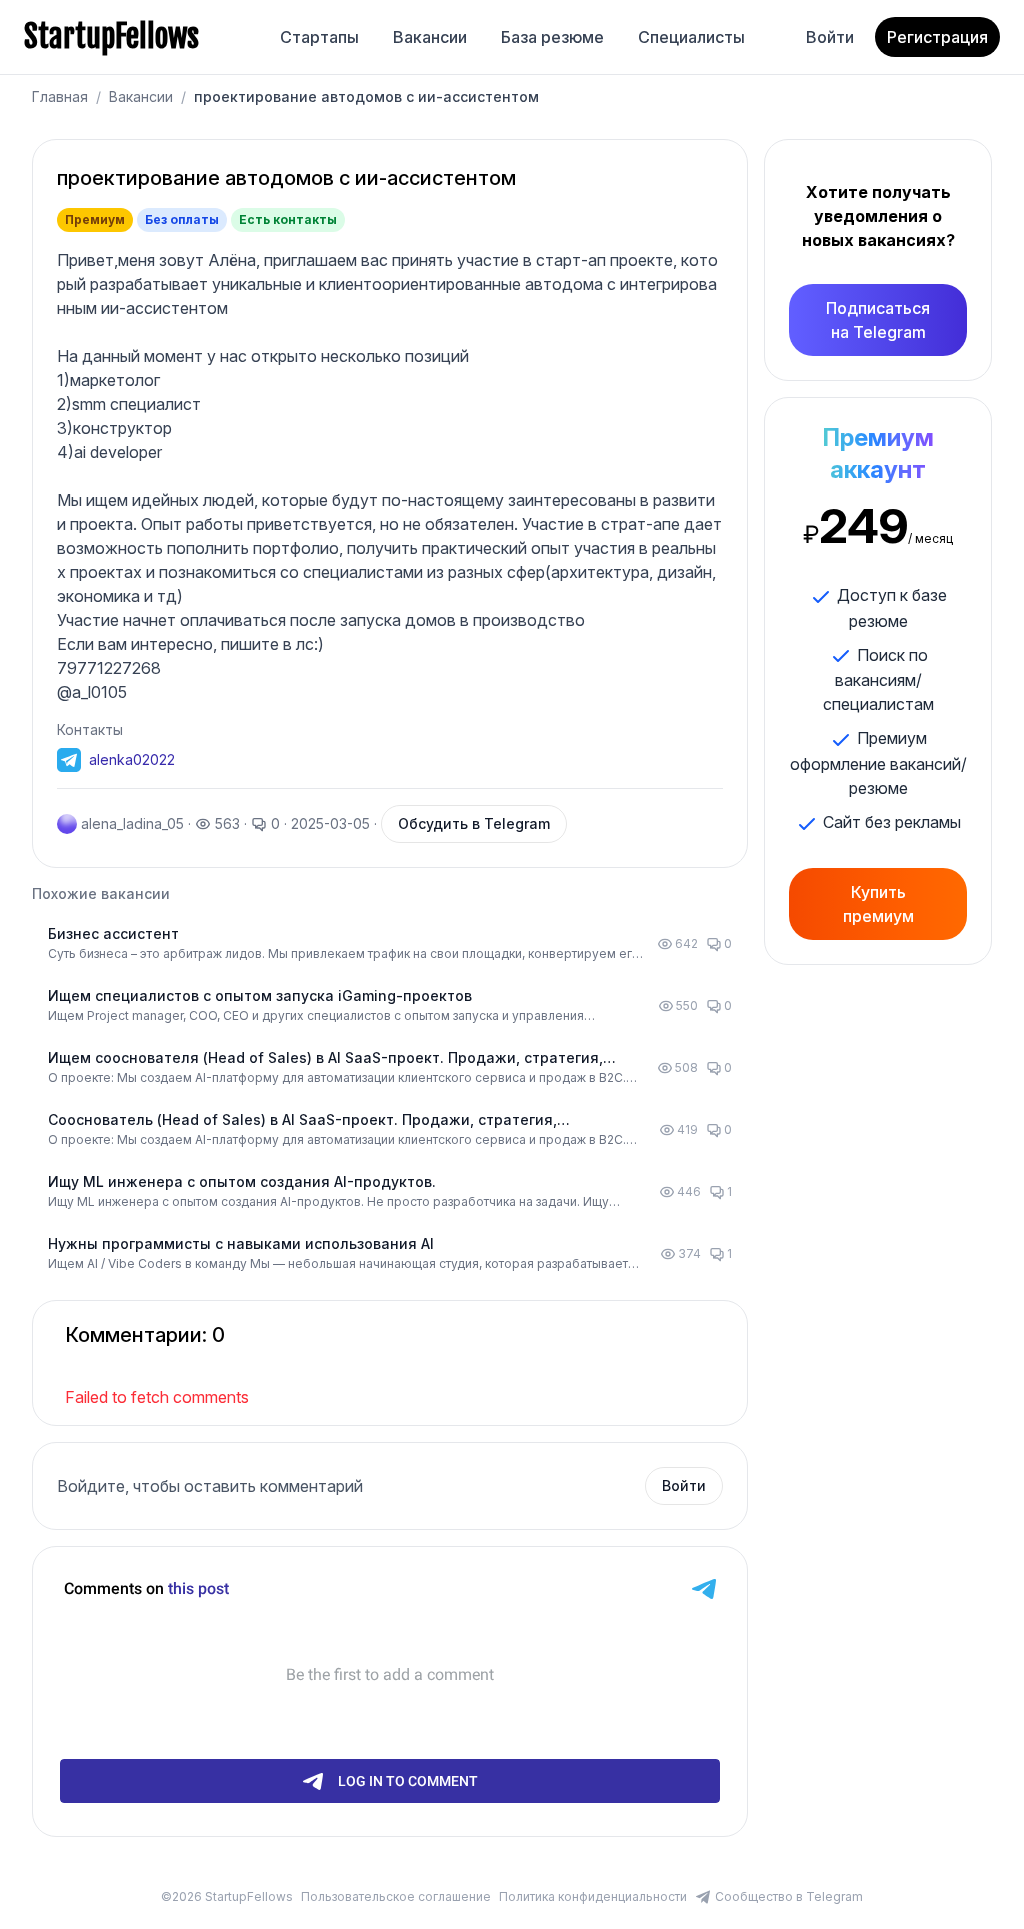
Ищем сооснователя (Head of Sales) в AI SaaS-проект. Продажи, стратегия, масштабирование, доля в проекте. (325, 1058)
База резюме (552, 37)
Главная (60, 96)
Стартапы (319, 37)
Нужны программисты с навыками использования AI (241, 1243)
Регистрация (937, 37)
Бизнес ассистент (113, 933)
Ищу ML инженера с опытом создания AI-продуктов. (242, 1181)
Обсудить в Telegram (474, 823)
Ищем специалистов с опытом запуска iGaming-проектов (260, 995)
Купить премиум (878, 904)
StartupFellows (111, 37)
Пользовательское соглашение (396, 1896)
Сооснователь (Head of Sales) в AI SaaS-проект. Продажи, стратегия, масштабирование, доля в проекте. (302, 1120)
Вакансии (430, 37)
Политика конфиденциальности (593, 1896)
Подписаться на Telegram (878, 320)
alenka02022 (132, 759)
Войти (830, 37)
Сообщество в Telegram (789, 1896)
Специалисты (691, 37)
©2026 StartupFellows (227, 1896)
